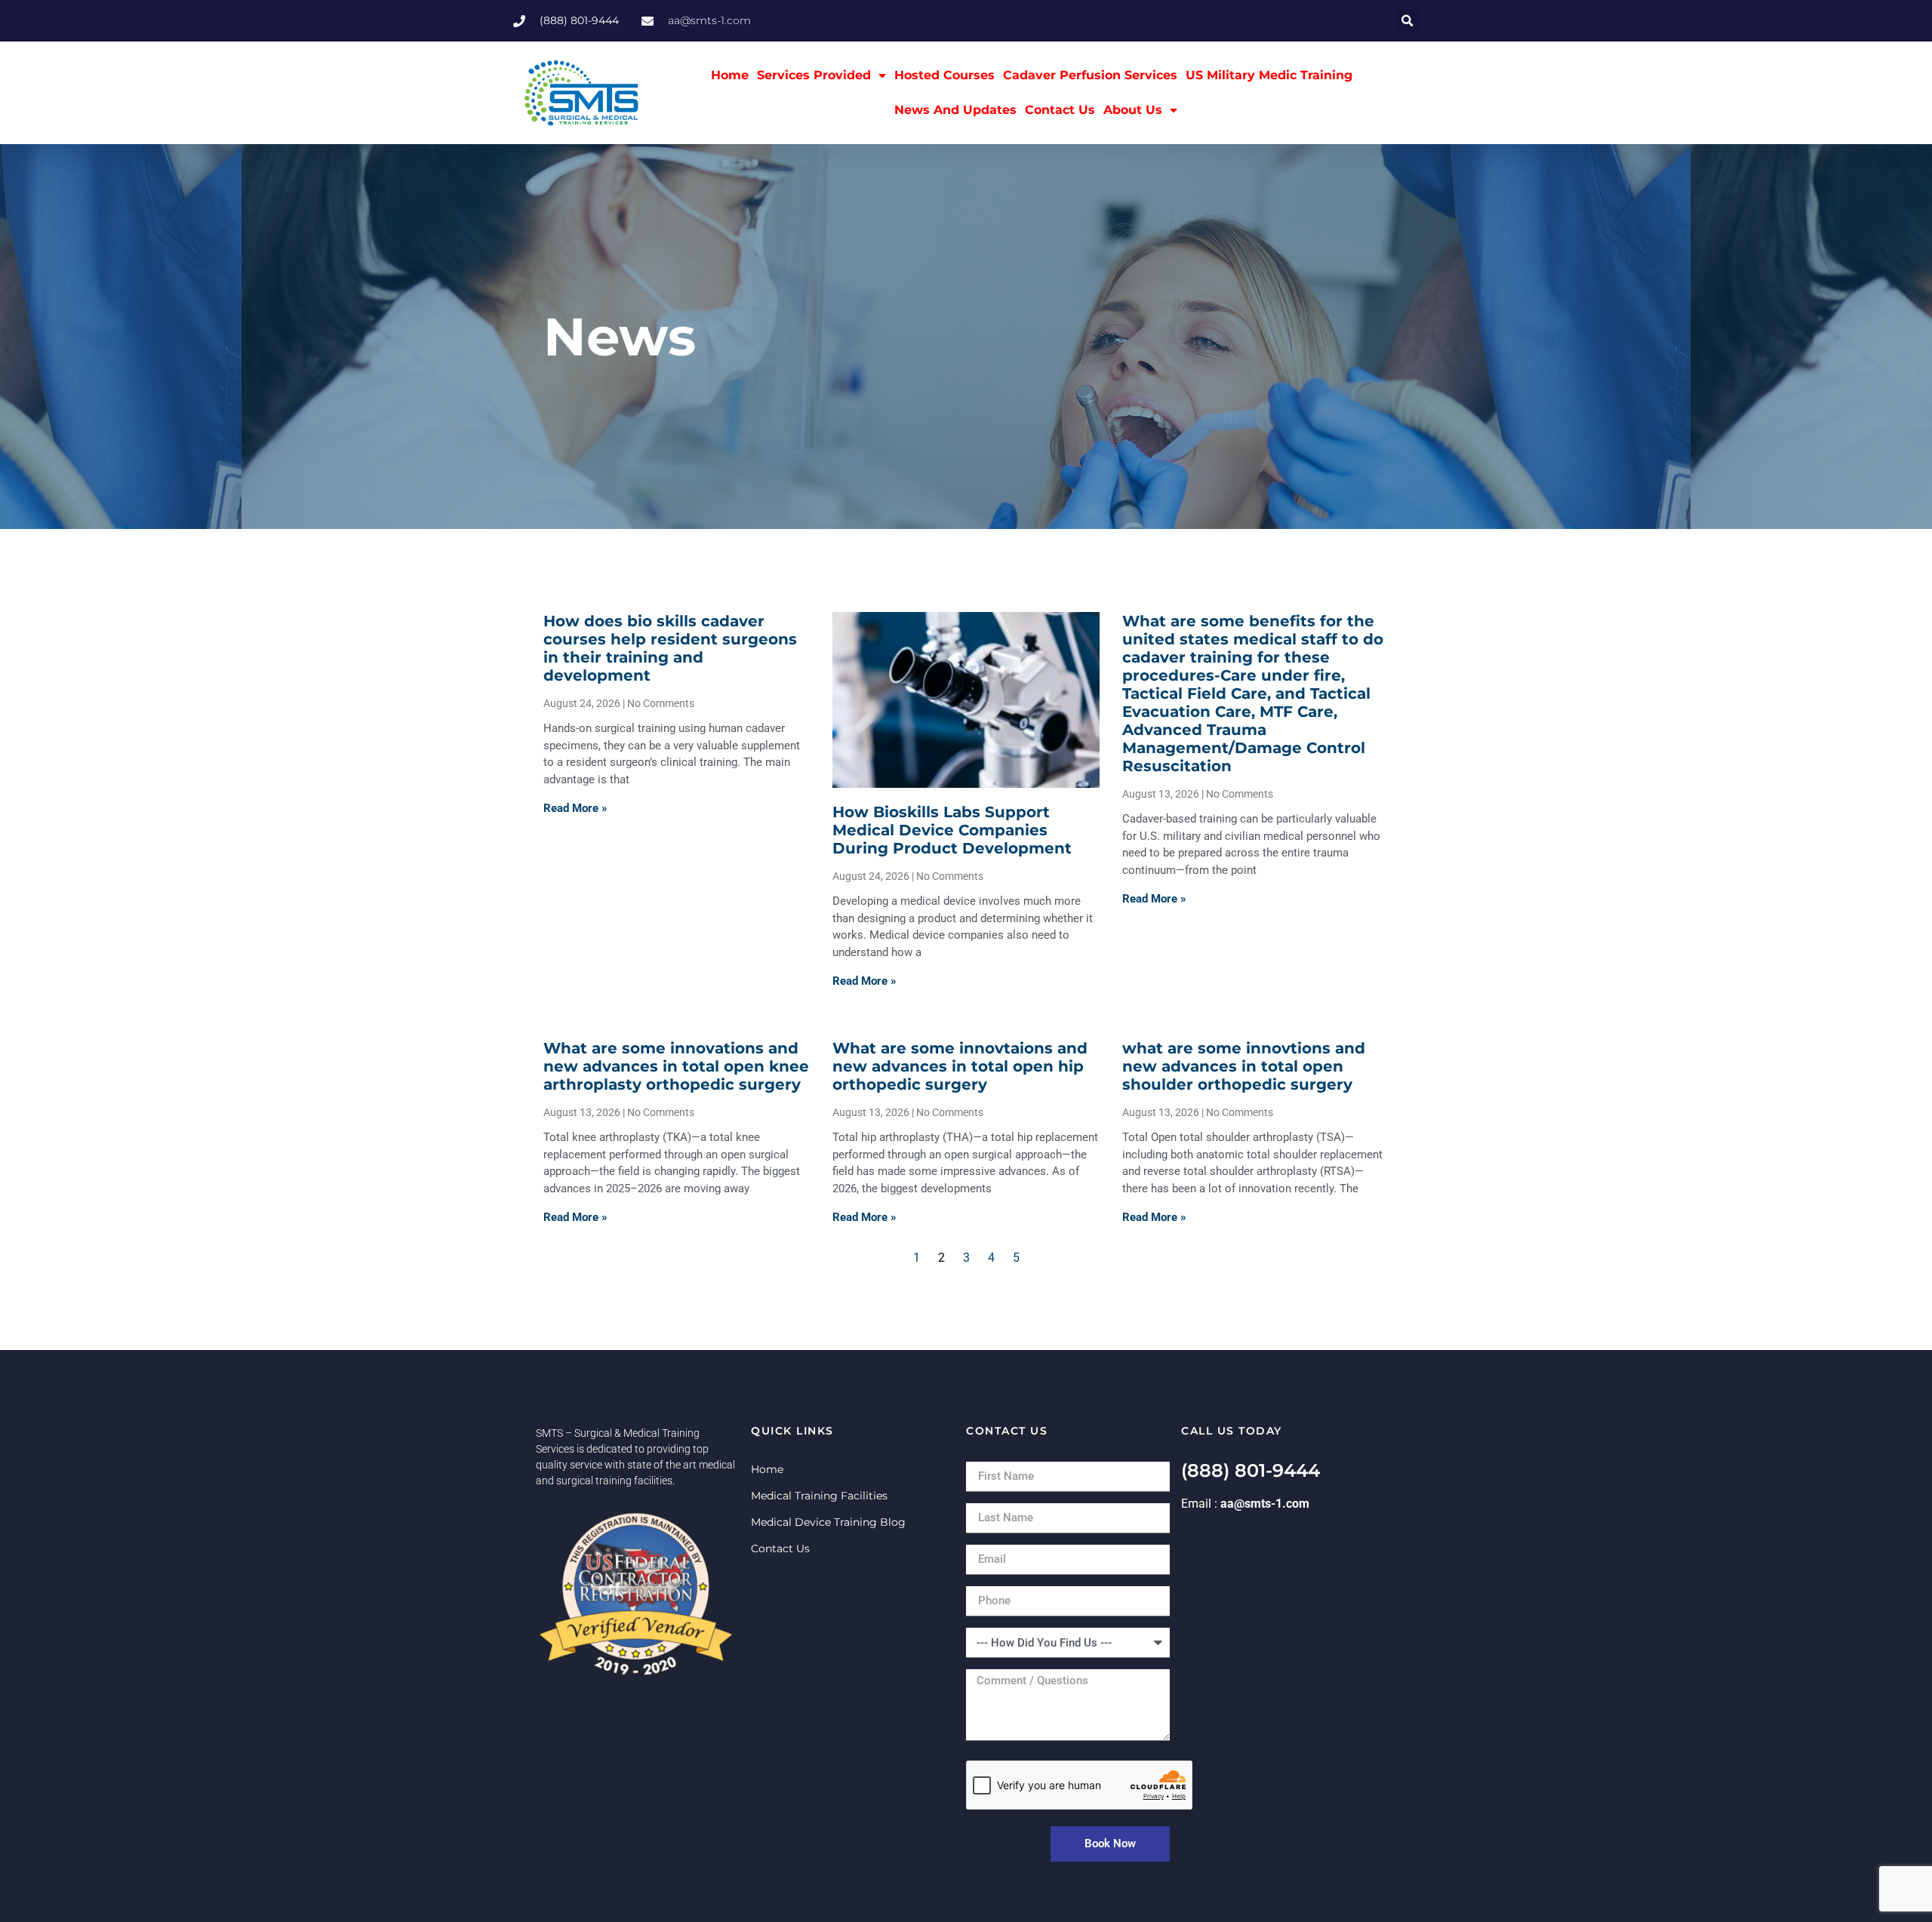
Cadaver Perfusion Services (1090, 75)
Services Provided (814, 75)
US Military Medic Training (1269, 75)
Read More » (575, 808)
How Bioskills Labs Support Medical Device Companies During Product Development (952, 830)
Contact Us (1060, 110)
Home (730, 75)
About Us (1133, 110)
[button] (1407, 21)
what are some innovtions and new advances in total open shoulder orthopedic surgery (1244, 1066)
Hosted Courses (944, 75)
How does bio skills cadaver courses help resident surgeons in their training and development (670, 648)
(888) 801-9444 (1251, 1470)
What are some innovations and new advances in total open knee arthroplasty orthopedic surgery (676, 1066)
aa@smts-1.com (1265, 1504)
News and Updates (955, 110)
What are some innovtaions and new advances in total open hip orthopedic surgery (960, 1066)
